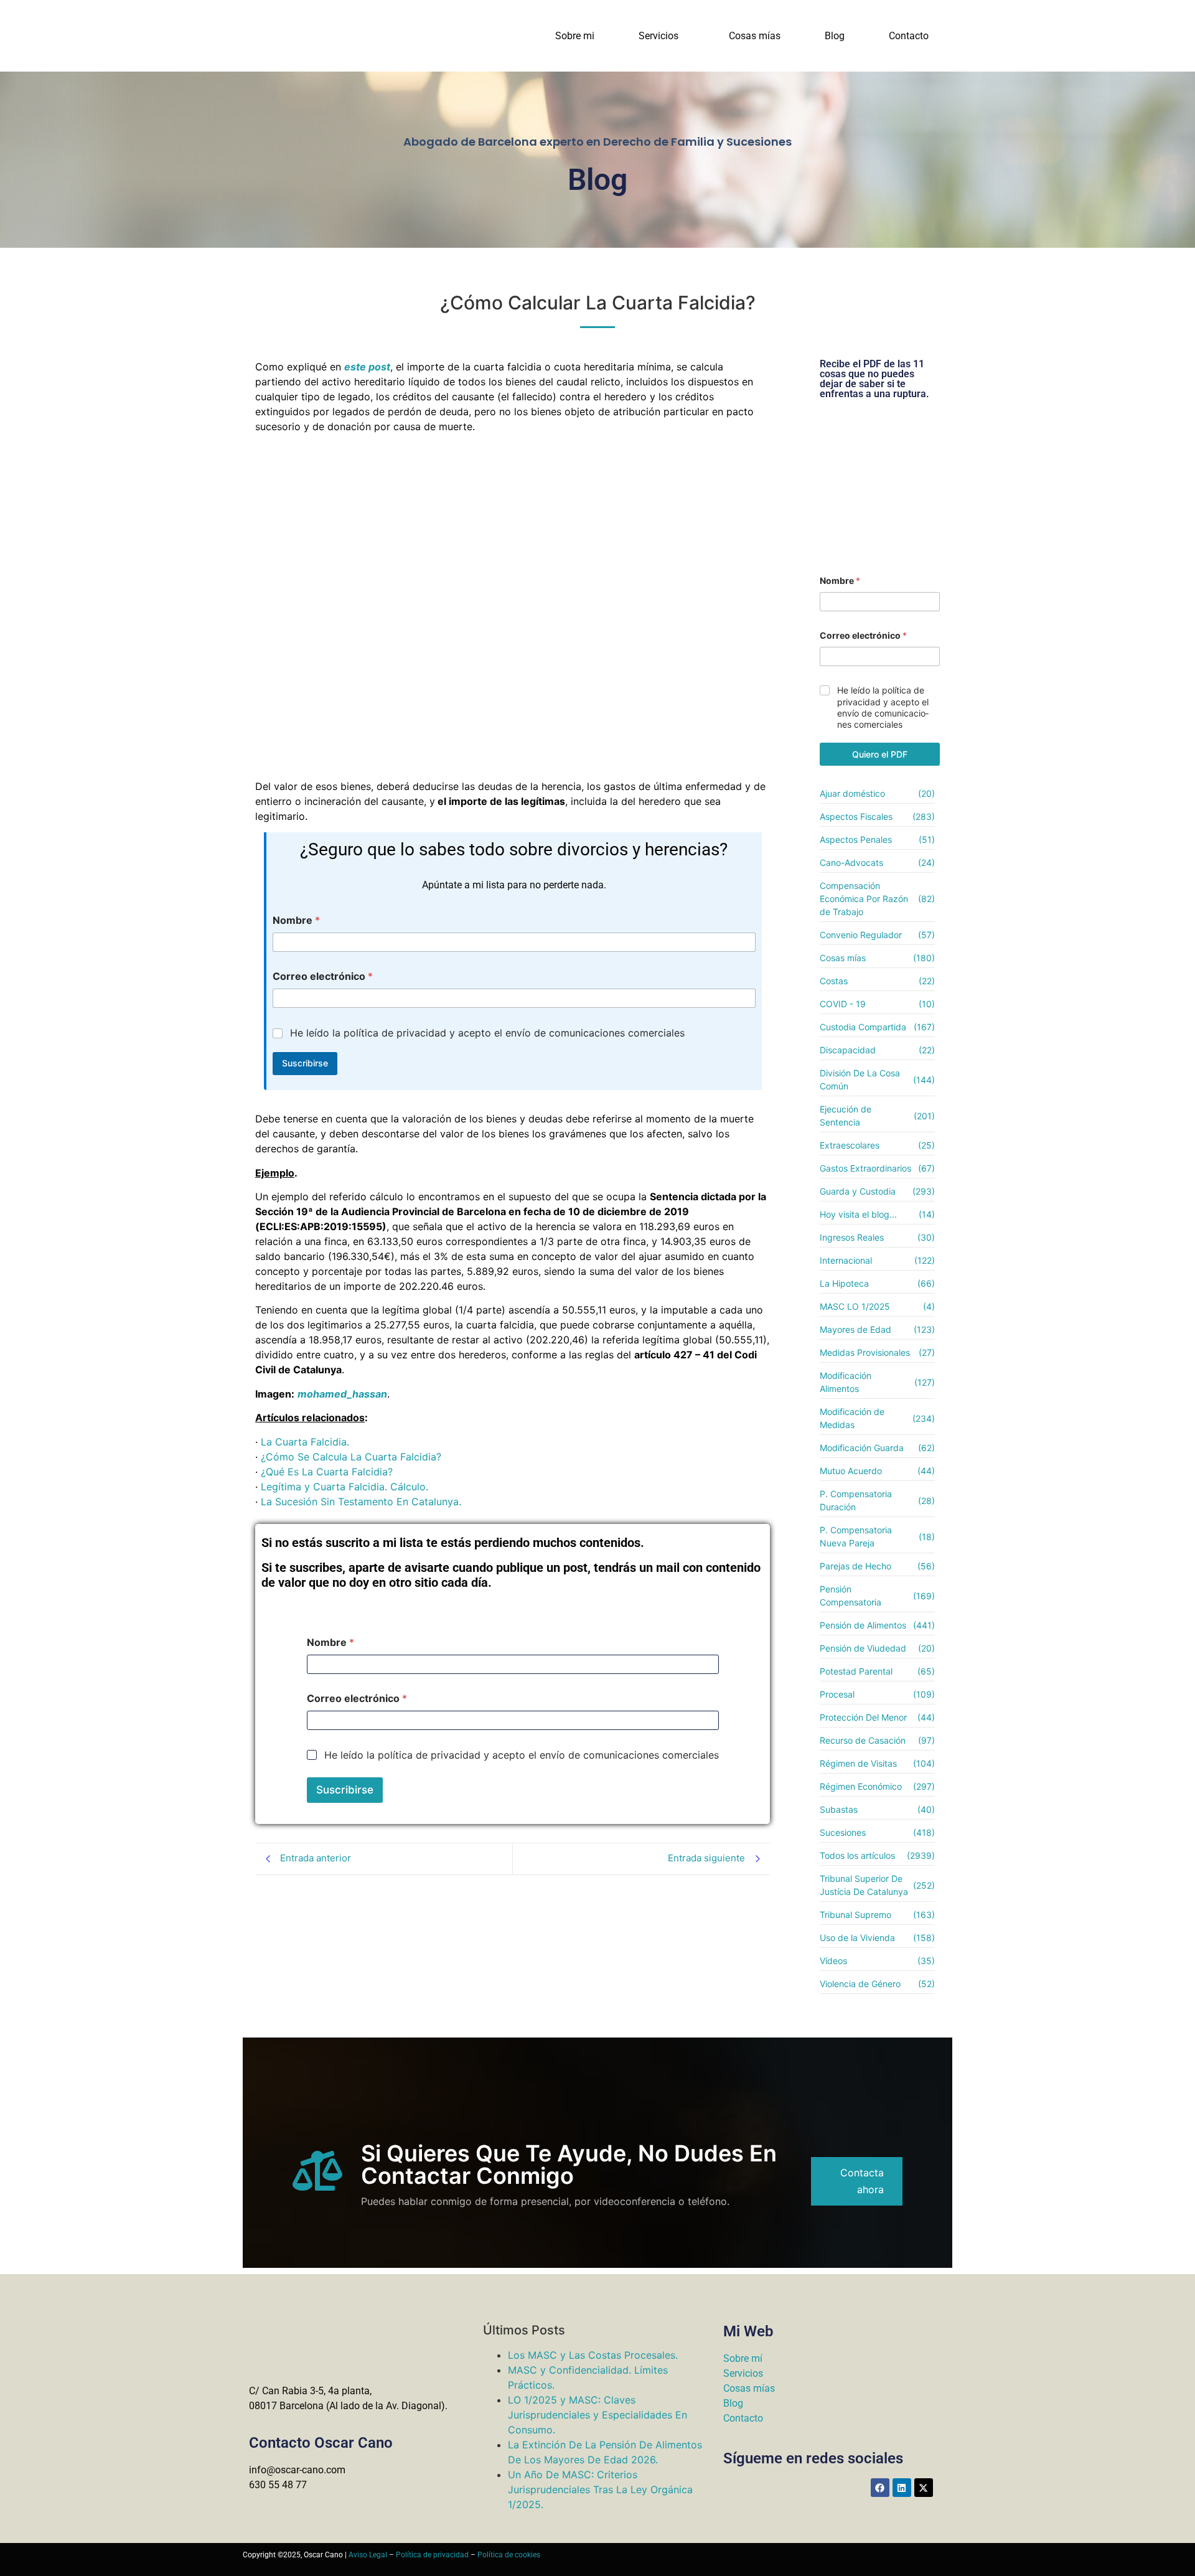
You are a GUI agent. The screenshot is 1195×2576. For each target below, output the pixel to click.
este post (367, 367)
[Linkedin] (902, 2488)
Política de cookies (509, 2555)
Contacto (909, 36)
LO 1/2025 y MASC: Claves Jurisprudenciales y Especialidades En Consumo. (597, 2415)
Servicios (658, 36)
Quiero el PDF (880, 754)
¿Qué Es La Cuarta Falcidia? (327, 1472)
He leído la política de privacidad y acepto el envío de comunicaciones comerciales (487, 1033)
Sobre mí (743, 2358)
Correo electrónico (323, 976)
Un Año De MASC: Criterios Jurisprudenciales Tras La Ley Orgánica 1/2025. (600, 2489)
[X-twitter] (924, 2488)
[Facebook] (880, 2488)
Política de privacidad (432, 2555)
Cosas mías (755, 36)
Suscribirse (305, 1063)
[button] (662, 36)
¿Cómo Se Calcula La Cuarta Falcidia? (351, 1457)
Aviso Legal (368, 2555)
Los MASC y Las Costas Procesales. (593, 2355)
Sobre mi (575, 36)
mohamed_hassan (342, 1394)
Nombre (296, 920)
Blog (835, 36)
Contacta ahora (862, 2181)
